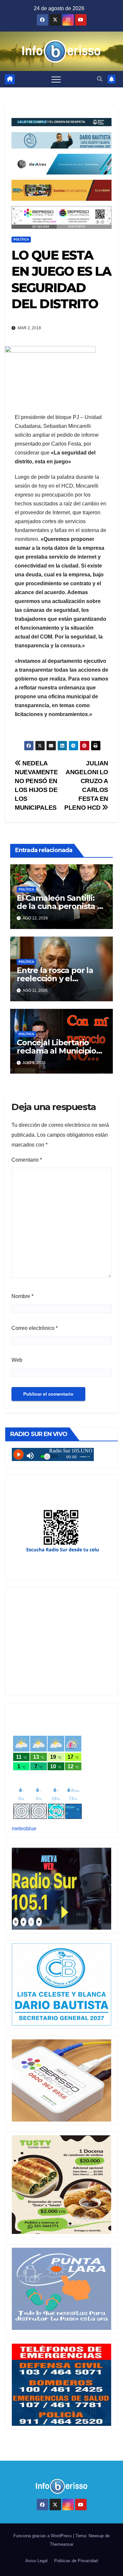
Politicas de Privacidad (76, 2561)
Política (21, 239)
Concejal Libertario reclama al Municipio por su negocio (56, 1051)
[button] (100, 79)
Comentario (27, 1160)
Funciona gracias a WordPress (43, 2536)
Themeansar (62, 2544)
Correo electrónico (35, 1328)
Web (17, 1360)
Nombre (22, 1296)
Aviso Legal (36, 2561)
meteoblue (24, 1829)
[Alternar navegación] (56, 79)
